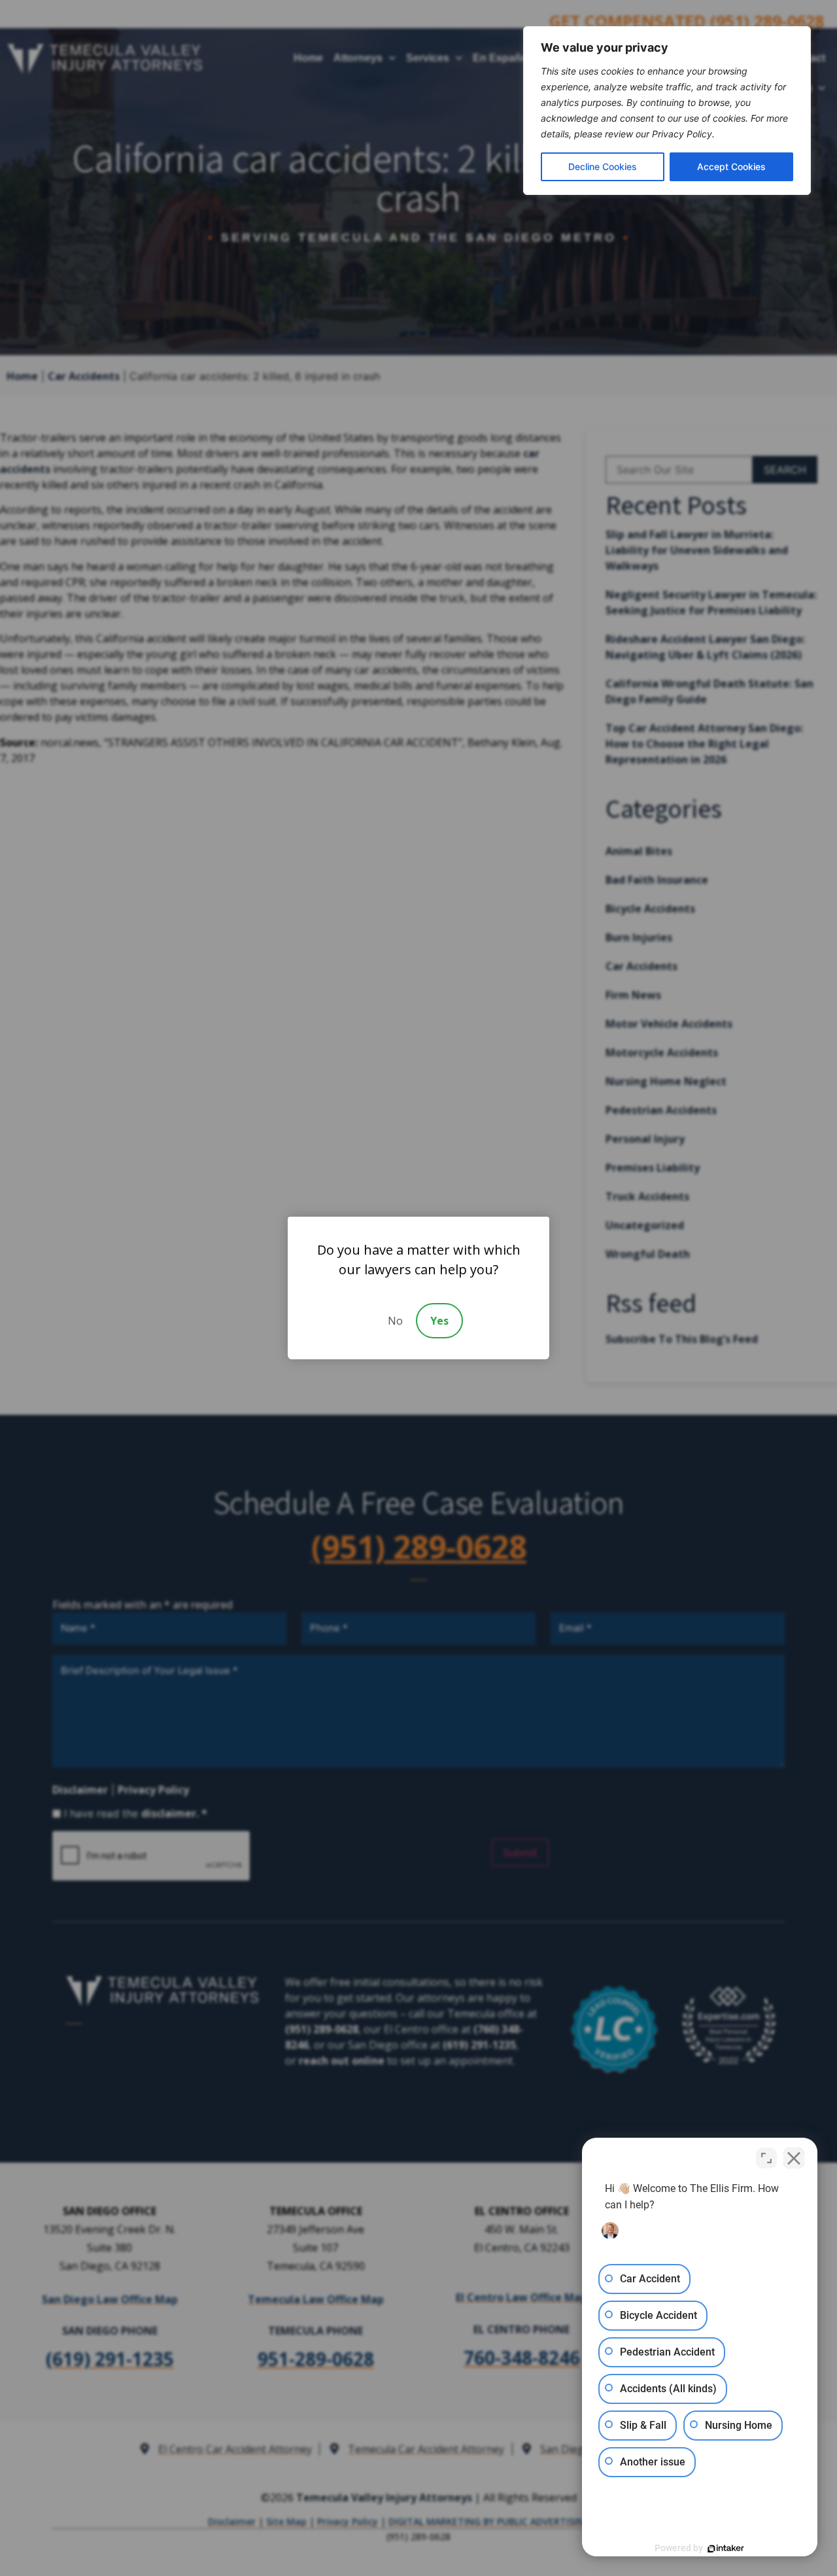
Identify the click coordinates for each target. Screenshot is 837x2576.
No (395, 1321)
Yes (439, 1321)
